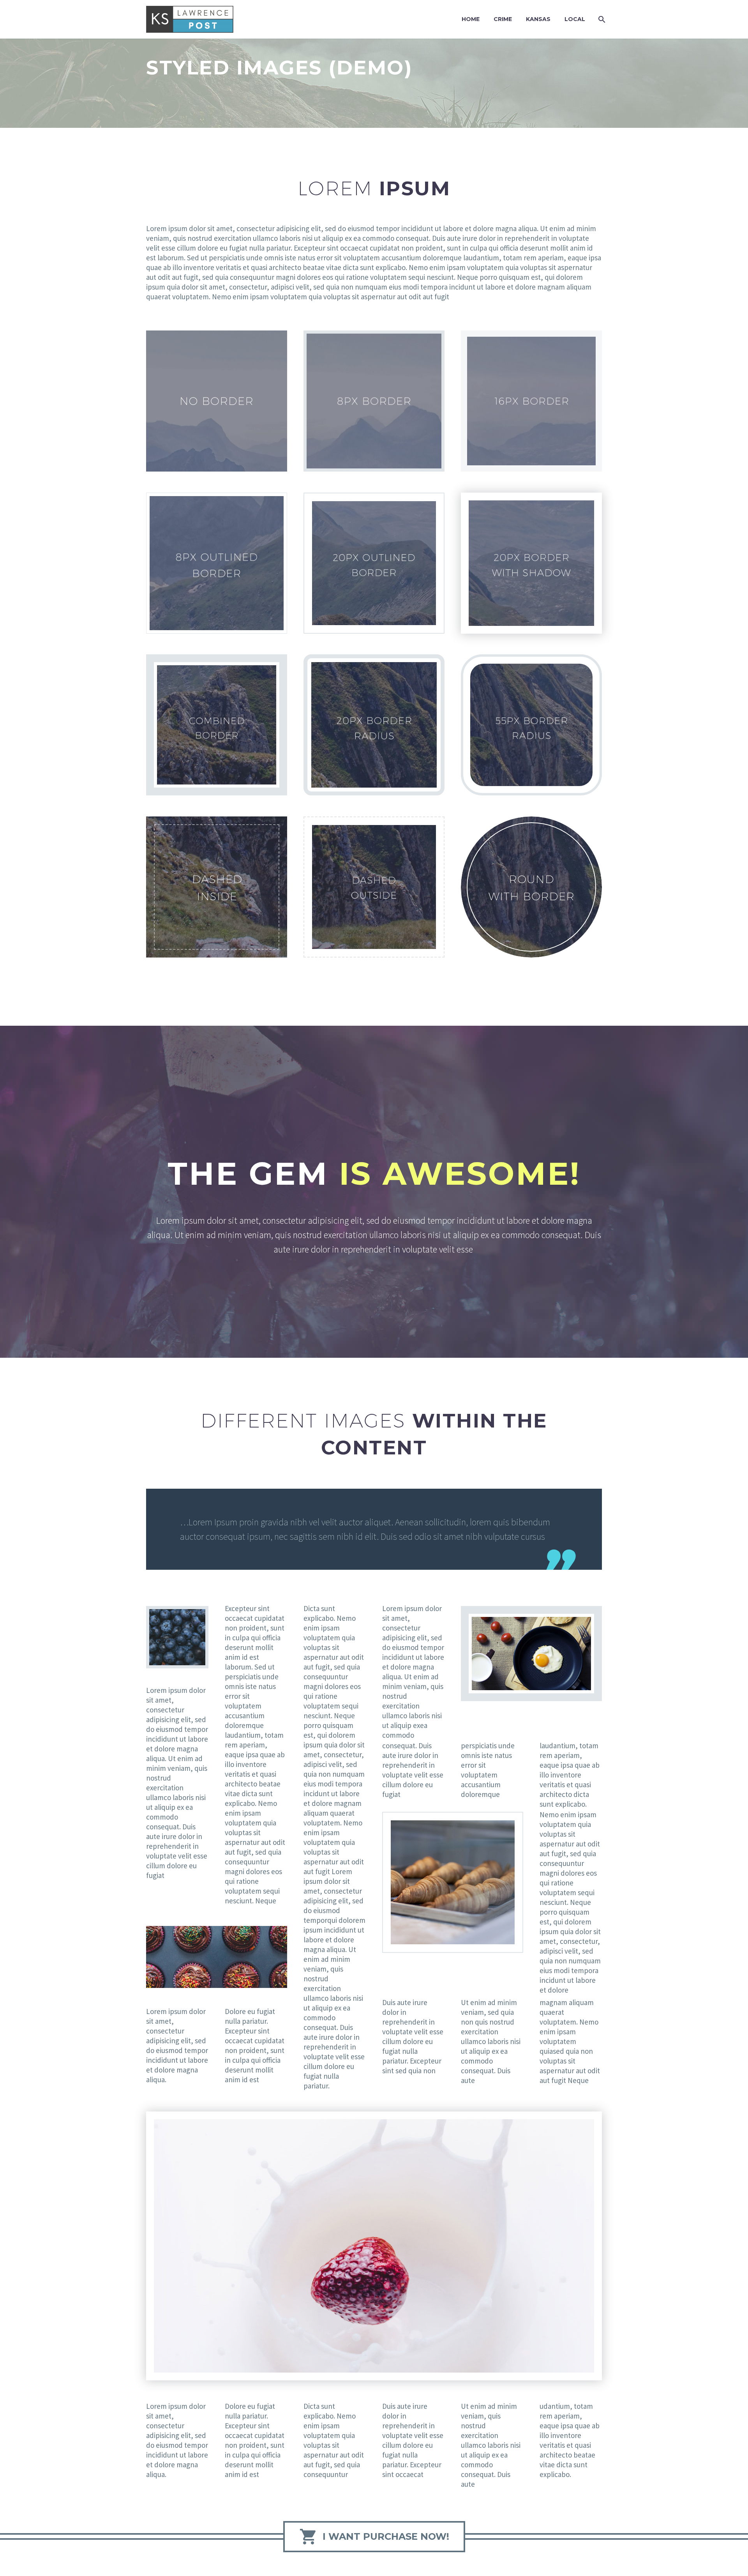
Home (471, 19)
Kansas (538, 19)
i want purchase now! (374, 2537)
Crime (503, 19)
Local (575, 19)
